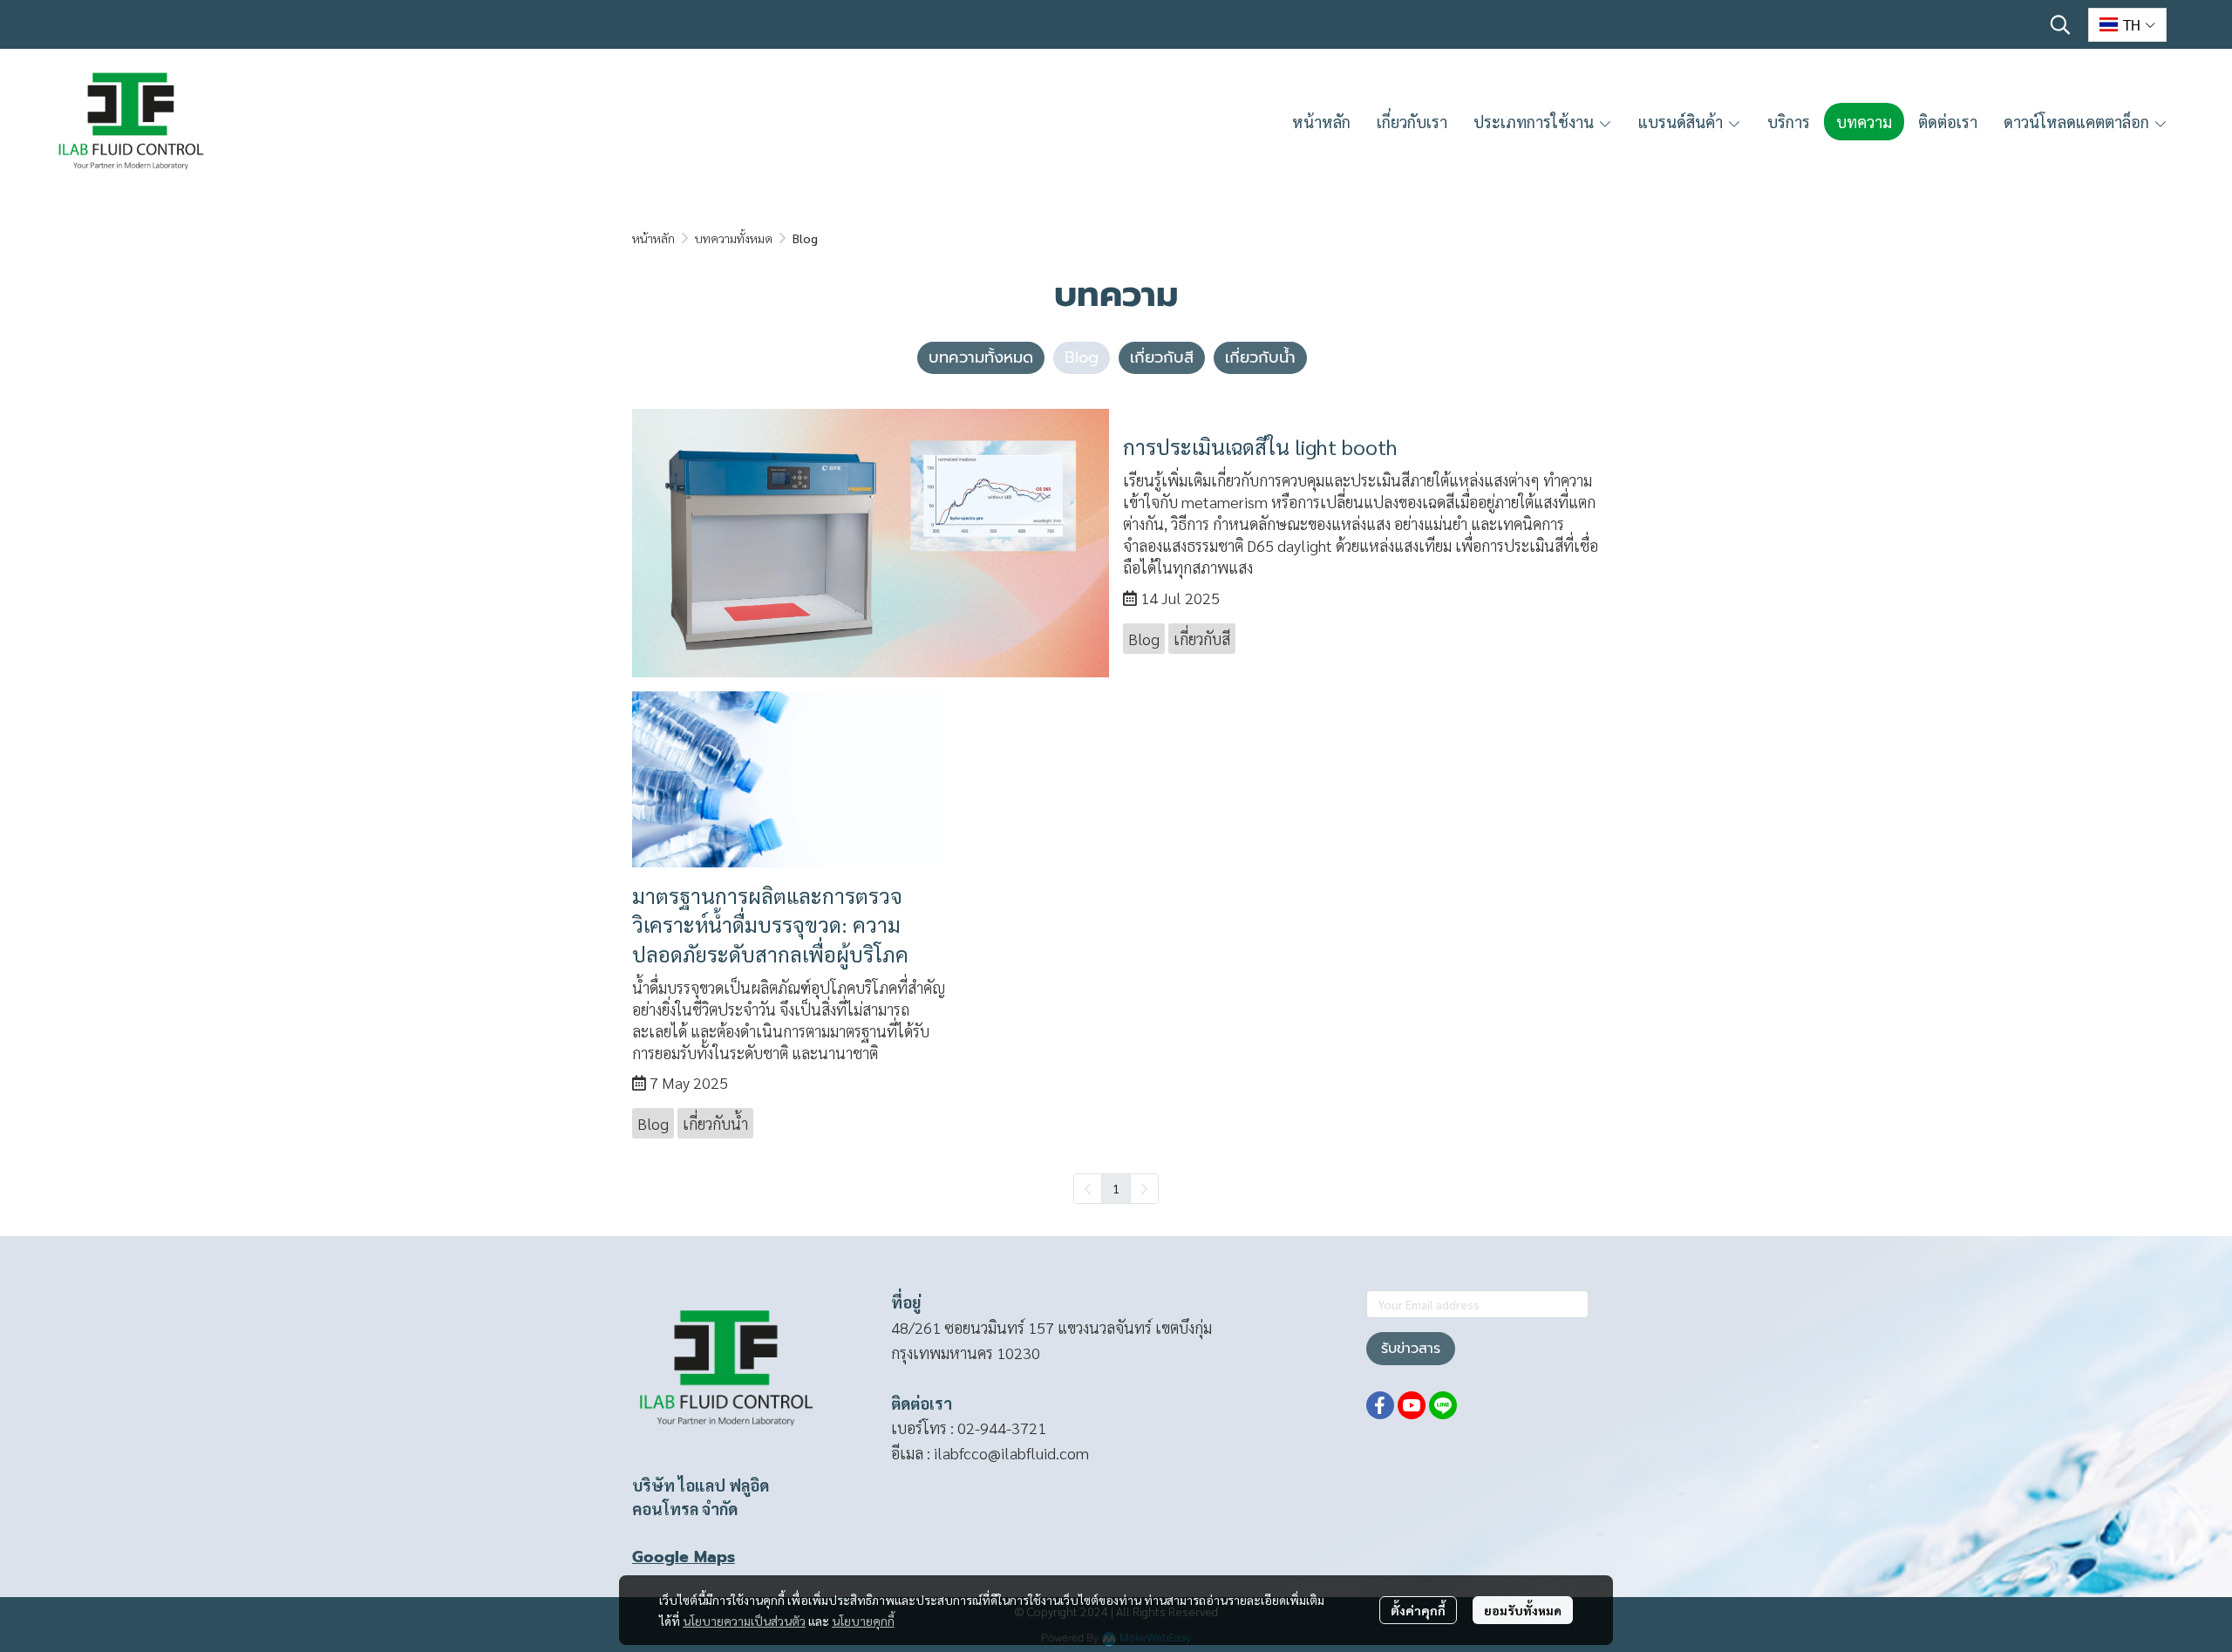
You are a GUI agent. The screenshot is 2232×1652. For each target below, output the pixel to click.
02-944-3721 (1002, 1428)
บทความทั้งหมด (734, 238)
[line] (1443, 1405)
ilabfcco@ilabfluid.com (1011, 1453)
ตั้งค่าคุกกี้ (1418, 1610)
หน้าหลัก (653, 238)
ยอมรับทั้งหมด (1523, 1610)
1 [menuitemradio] (1116, 1188)
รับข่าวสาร (1411, 1349)
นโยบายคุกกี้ (863, 1621)
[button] (2060, 24)
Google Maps (684, 1557)
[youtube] (1412, 1405)
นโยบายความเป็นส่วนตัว (744, 1621)
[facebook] (1380, 1405)
